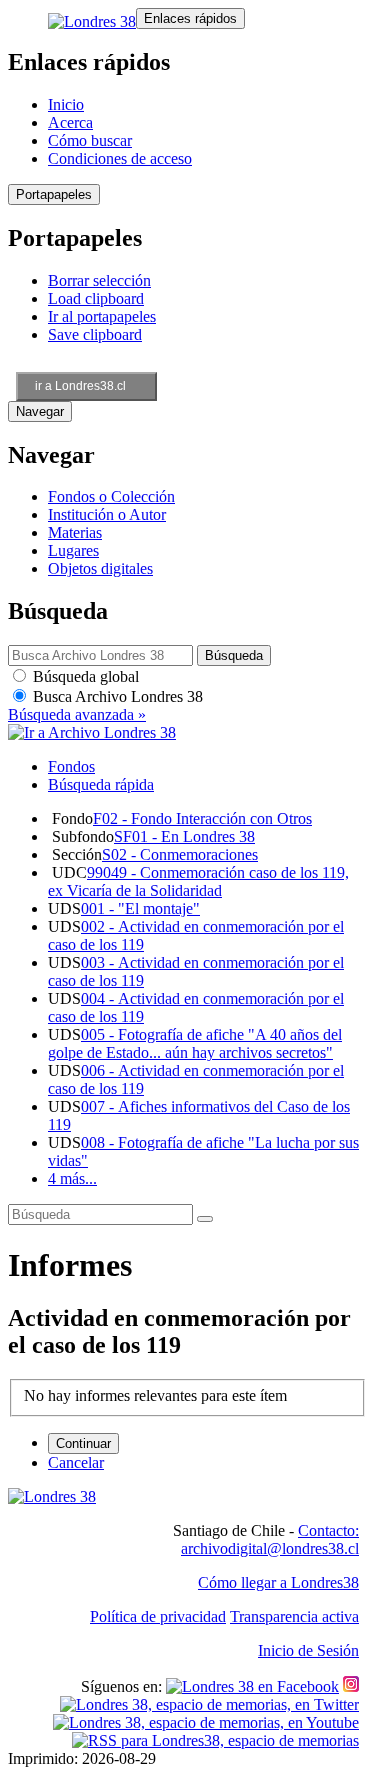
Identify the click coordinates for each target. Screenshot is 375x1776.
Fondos (71, 766)
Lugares (73, 550)
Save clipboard (95, 334)
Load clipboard (96, 298)
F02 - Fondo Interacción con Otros (202, 818)
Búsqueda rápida (101, 784)
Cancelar (76, 1462)
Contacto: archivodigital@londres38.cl (270, 1539)
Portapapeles (54, 194)
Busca (116, 696)
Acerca (70, 122)
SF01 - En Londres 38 (184, 836)
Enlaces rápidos (190, 18)
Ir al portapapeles (102, 316)
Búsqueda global (84, 676)
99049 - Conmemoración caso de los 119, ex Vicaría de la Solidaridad (198, 881)
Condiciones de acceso (120, 158)
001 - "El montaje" (140, 908)
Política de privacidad (158, 1616)
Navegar (40, 411)
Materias (75, 532)
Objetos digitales (100, 568)
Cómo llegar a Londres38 (278, 1582)
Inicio (66, 104)
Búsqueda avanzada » (77, 714)
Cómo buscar (90, 140)
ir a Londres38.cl (80, 386)
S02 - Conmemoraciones (180, 854)
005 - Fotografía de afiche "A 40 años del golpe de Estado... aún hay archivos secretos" (195, 1043)
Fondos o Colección (111, 496)
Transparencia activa (294, 1616)
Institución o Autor (107, 514)
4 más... (72, 1178)
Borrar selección (99, 280)
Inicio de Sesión (308, 1650)
